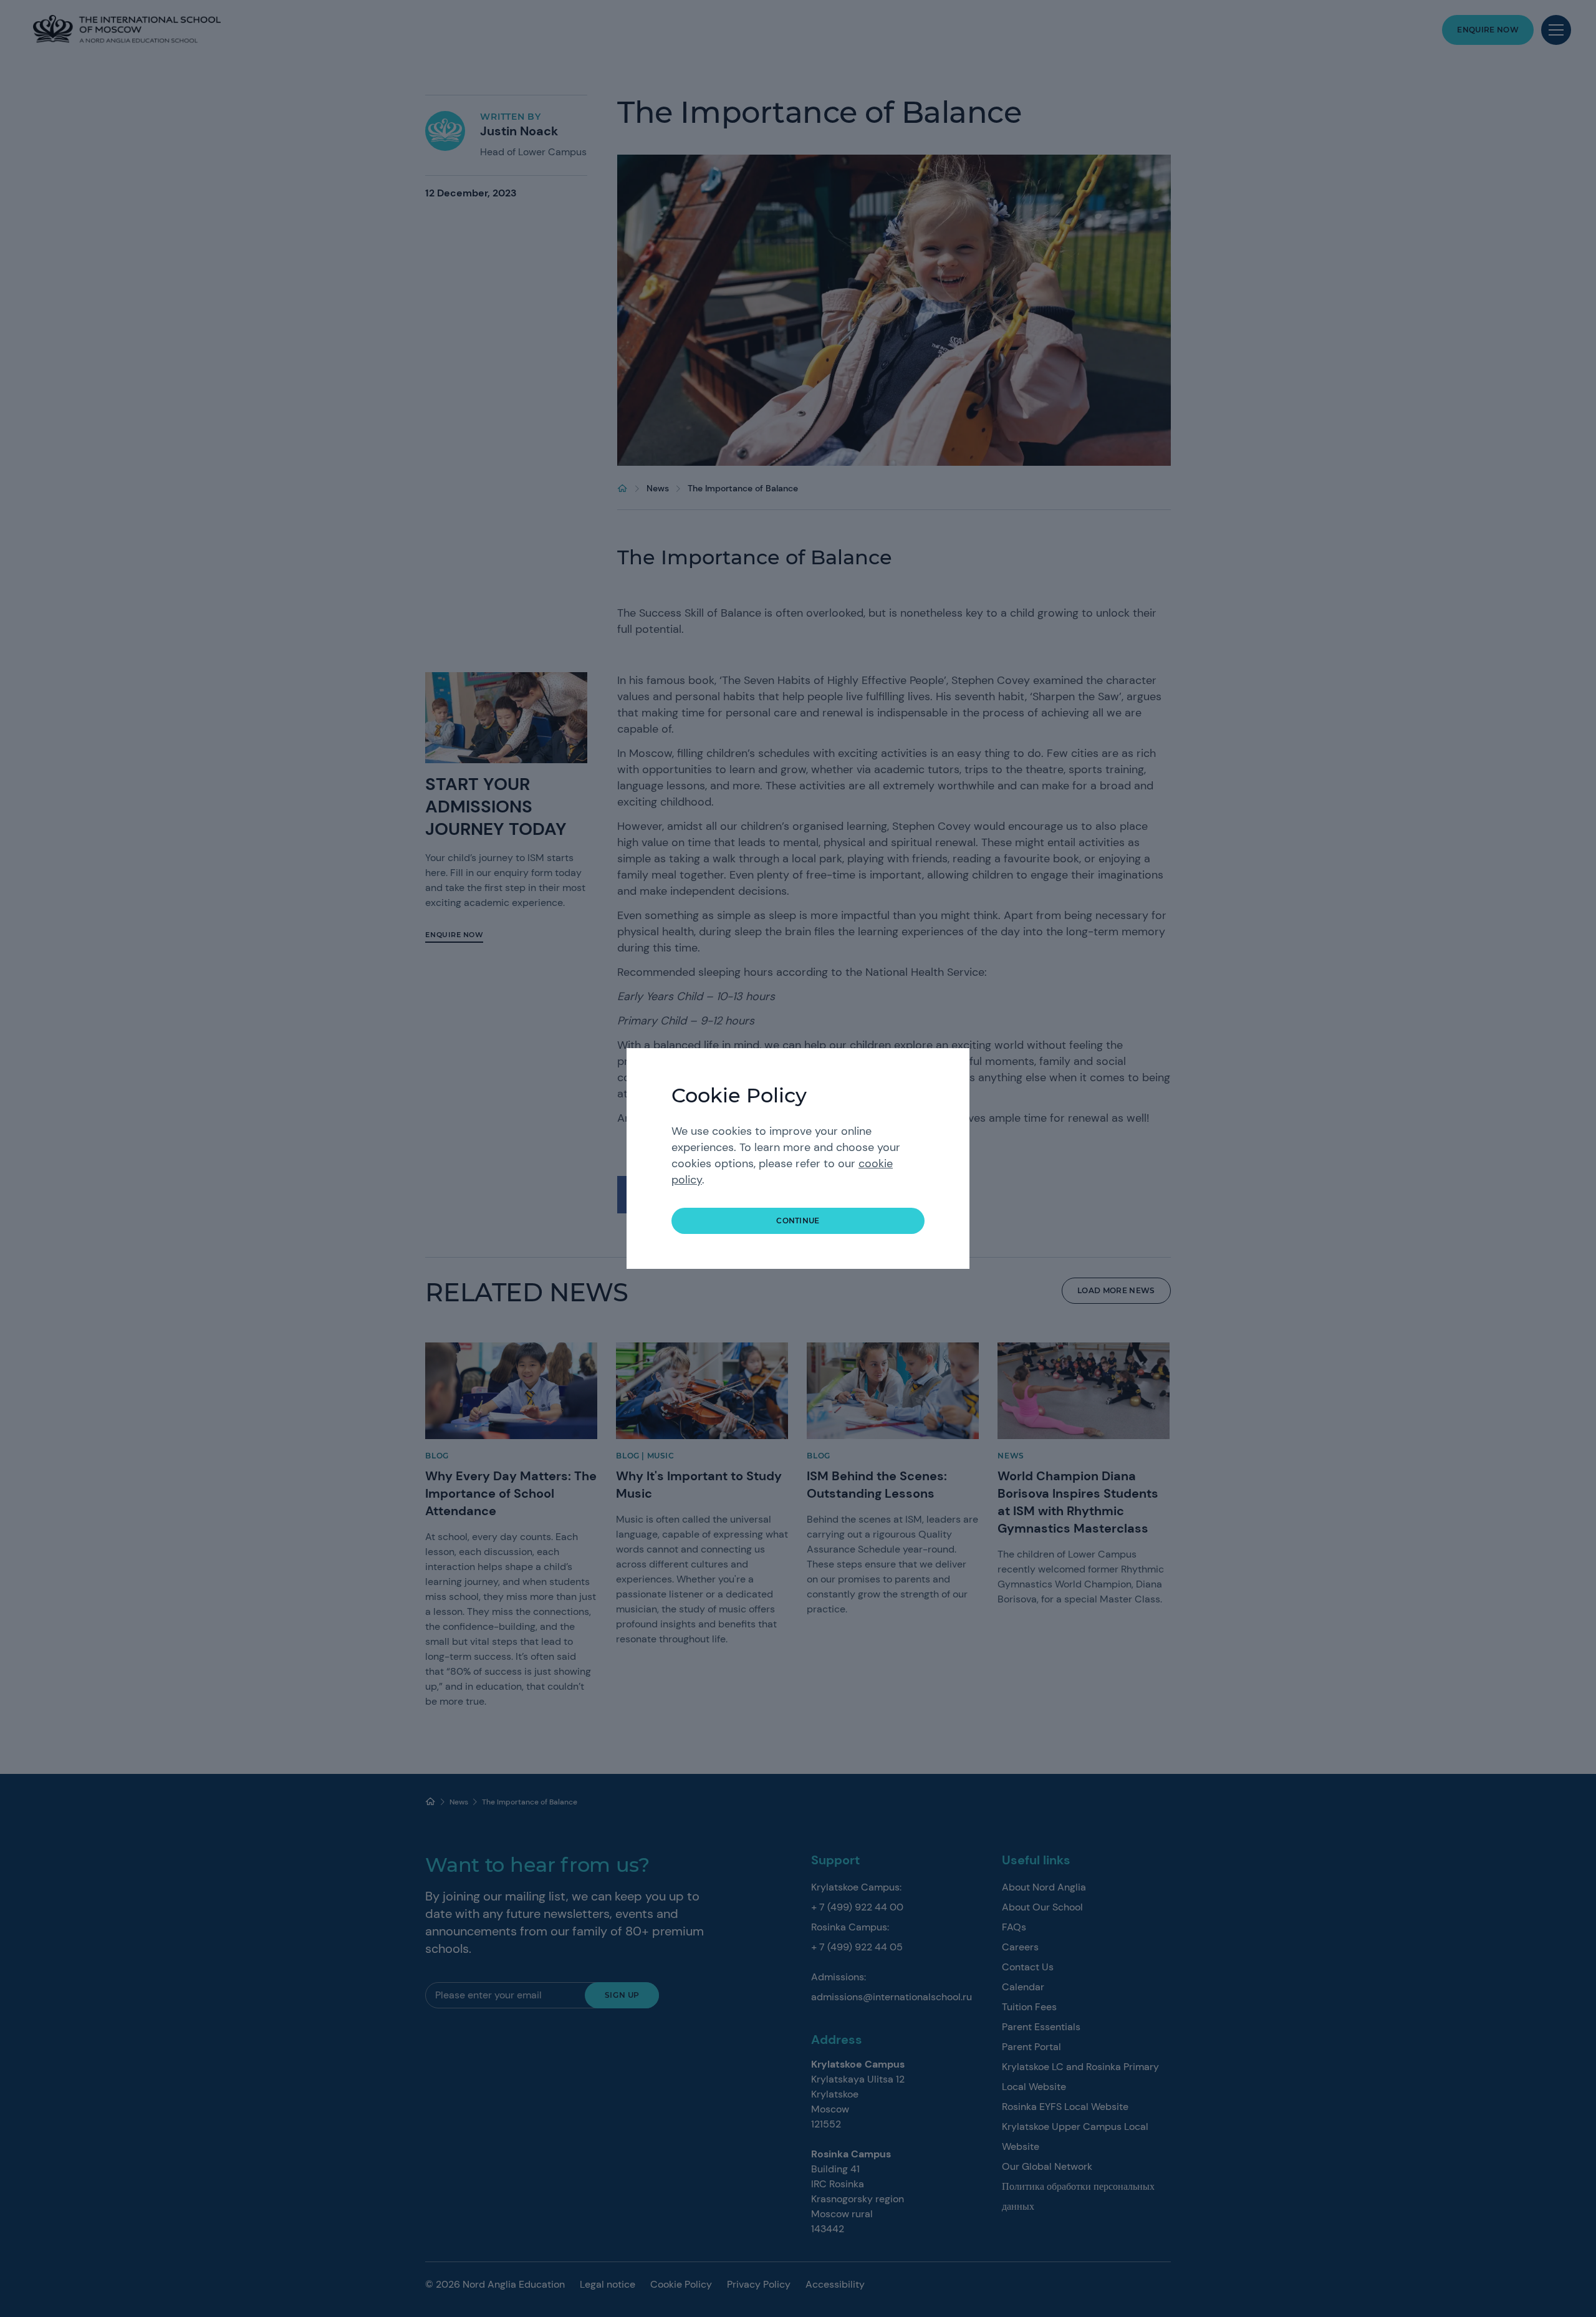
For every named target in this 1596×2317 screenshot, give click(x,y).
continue (798, 1221)
